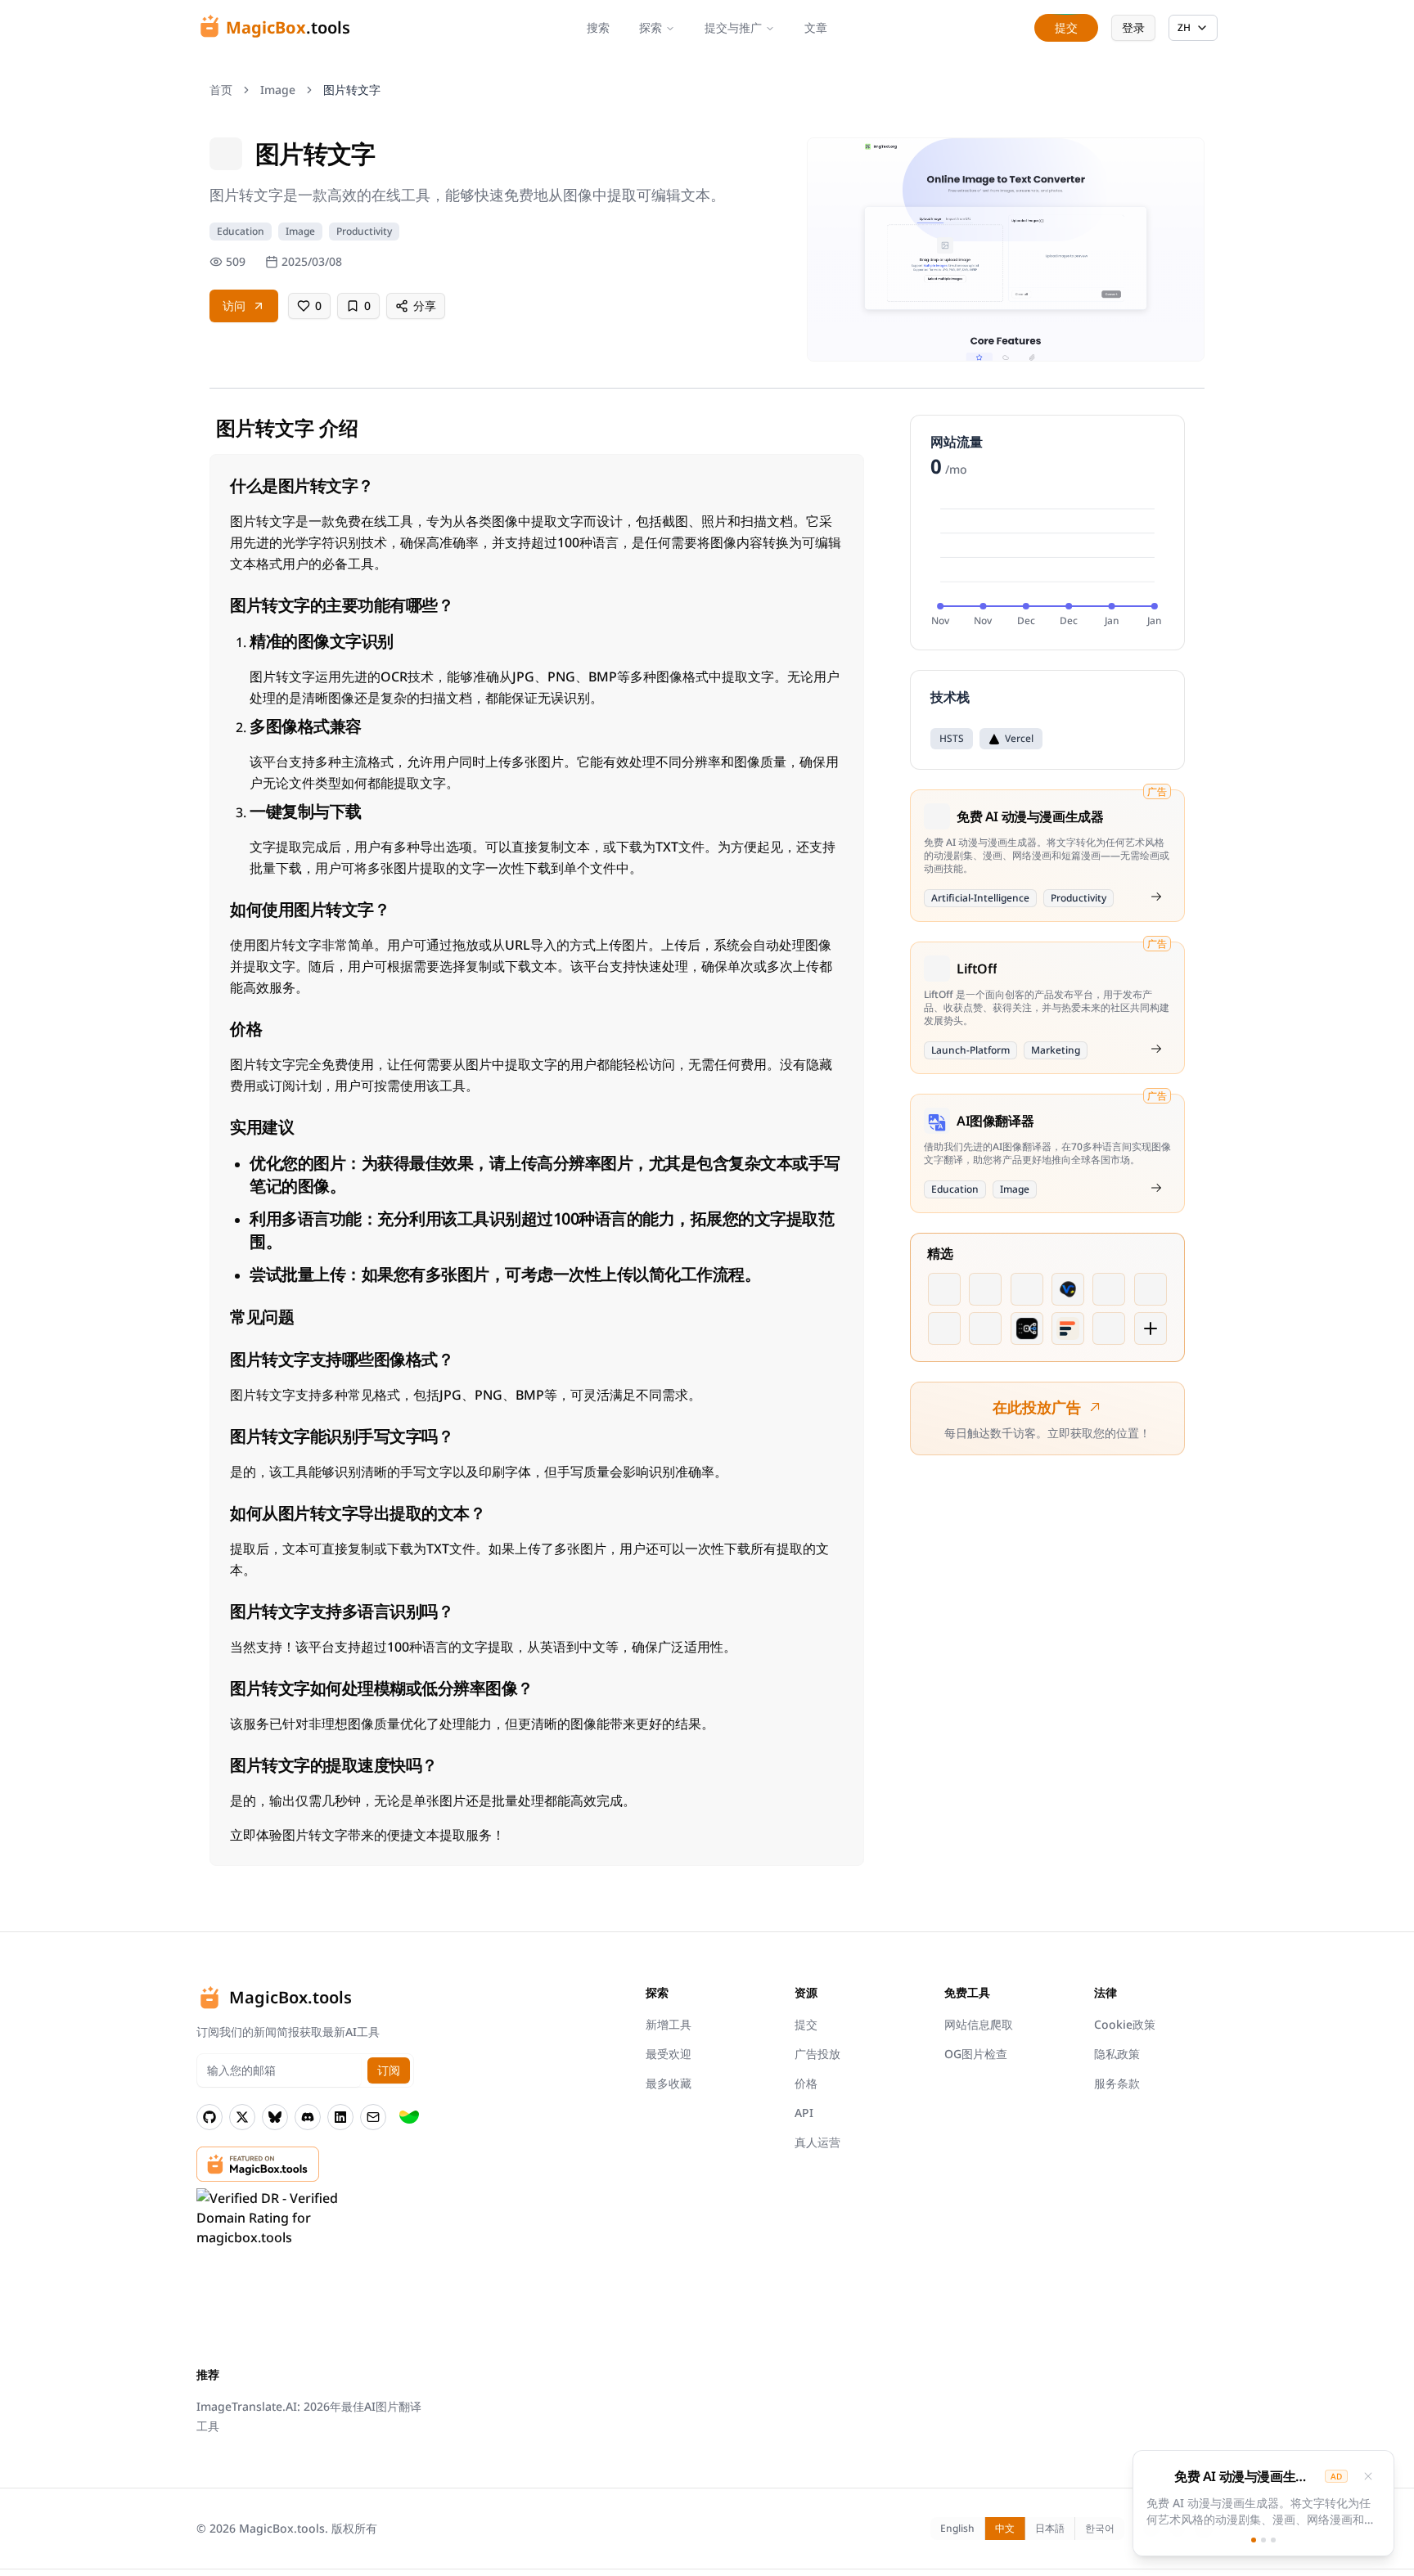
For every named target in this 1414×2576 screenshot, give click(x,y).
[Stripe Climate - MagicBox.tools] (409, 2117)
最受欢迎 (669, 2054)
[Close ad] (1368, 2476)
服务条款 (1117, 2083)
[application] (1047, 565)
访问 (234, 306)
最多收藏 (669, 2083)
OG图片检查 (976, 2054)
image (278, 90)
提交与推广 (733, 27)
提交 (806, 2024)
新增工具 (669, 2024)
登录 (1133, 27)
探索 (651, 27)
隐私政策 (1117, 2054)
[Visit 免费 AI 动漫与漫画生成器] (1156, 897)
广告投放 (817, 2054)
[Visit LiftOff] (1156, 1049)
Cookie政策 (1125, 2024)
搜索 (598, 27)
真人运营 (817, 2142)
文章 (816, 27)
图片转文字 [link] (352, 90)
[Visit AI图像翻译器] (1156, 1188)
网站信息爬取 (979, 2024)
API (804, 2113)
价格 (806, 2083)
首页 (221, 90)
